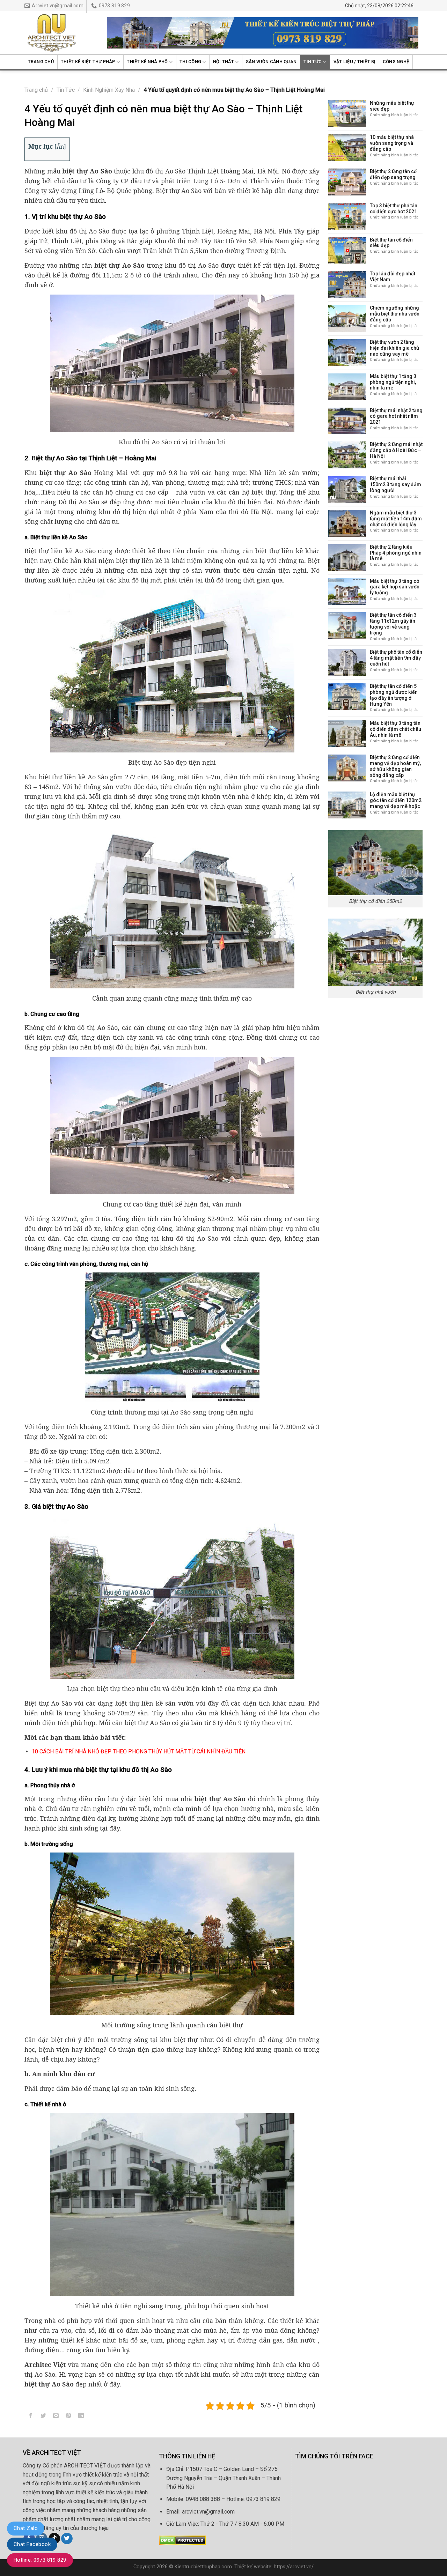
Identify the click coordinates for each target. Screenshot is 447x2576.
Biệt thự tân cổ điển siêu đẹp (391, 243)
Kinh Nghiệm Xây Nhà (109, 90)
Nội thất (223, 62)
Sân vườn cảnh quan (271, 62)
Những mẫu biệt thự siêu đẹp (392, 106)
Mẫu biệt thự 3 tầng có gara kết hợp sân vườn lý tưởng (395, 587)
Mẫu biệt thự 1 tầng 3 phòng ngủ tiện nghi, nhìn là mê (393, 382)
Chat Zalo (26, 2528)
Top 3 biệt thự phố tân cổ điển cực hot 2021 (394, 209)
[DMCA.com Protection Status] (182, 2540)
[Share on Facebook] (31, 2417)
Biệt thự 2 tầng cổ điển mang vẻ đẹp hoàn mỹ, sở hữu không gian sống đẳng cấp (395, 766)
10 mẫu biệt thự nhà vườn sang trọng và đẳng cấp (392, 143)
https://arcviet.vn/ (294, 2567)
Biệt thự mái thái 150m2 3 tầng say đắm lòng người (395, 484)
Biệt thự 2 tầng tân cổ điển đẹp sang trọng (393, 174)
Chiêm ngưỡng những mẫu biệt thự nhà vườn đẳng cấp (395, 314)
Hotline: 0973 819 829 (40, 2560)
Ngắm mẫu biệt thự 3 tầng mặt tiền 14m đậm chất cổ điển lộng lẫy (396, 519)
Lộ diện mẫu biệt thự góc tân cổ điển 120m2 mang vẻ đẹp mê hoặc (396, 800)
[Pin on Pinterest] (69, 2417)
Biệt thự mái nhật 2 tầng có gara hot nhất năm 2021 (396, 416)
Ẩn (60, 147)
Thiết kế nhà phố (147, 62)
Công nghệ (396, 62)
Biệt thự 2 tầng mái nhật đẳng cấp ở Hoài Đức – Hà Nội (396, 450)
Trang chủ (41, 62)
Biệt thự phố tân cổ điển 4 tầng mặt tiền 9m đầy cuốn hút (396, 658)
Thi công (190, 62)
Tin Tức (313, 62)
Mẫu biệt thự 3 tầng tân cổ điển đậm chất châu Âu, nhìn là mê (395, 729)
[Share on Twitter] (43, 2417)
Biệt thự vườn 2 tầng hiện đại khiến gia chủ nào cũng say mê (394, 348)
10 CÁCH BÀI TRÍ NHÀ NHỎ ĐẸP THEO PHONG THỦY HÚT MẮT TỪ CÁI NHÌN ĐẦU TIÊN (139, 1751)
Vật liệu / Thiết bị (355, 62)
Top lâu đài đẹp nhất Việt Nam (393, 277)
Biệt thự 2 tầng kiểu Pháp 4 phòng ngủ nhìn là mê (396, 553)
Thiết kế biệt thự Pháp (88, 62)
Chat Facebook (32, 2544)
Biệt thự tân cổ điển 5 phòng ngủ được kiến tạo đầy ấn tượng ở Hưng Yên (394, 695)
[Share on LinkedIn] (81, 2417)
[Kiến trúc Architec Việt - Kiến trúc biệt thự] (60, 33)
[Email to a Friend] (56, 2417)
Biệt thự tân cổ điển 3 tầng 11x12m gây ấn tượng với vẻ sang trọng (393, 624)
